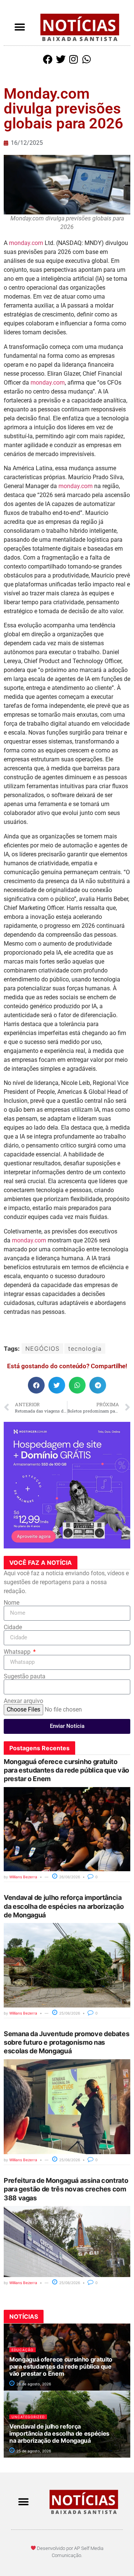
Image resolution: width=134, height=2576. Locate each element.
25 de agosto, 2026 (33, 2451)
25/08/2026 (69, 2013)
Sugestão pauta (25, 1677)
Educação (23, 2350)
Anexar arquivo (23, 1701)
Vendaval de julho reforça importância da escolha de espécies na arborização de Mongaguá (64, 1906)
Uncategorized (28, 2417)
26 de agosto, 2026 (33, 2384)
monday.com (26, 243)
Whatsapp (18, 1652)
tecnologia (85, 1349)
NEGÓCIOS (42, 1349)
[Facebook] (48, 59)
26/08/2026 (69, 1877)
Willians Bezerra (23, 1877)
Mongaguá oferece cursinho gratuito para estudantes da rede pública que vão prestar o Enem (66, 1770)
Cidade (13, 1627)
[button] (20, 27)
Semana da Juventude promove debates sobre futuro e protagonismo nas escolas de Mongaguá (66, 2042)
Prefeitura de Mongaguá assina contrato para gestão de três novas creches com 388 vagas (66, 2189)
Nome (12, 1603)
